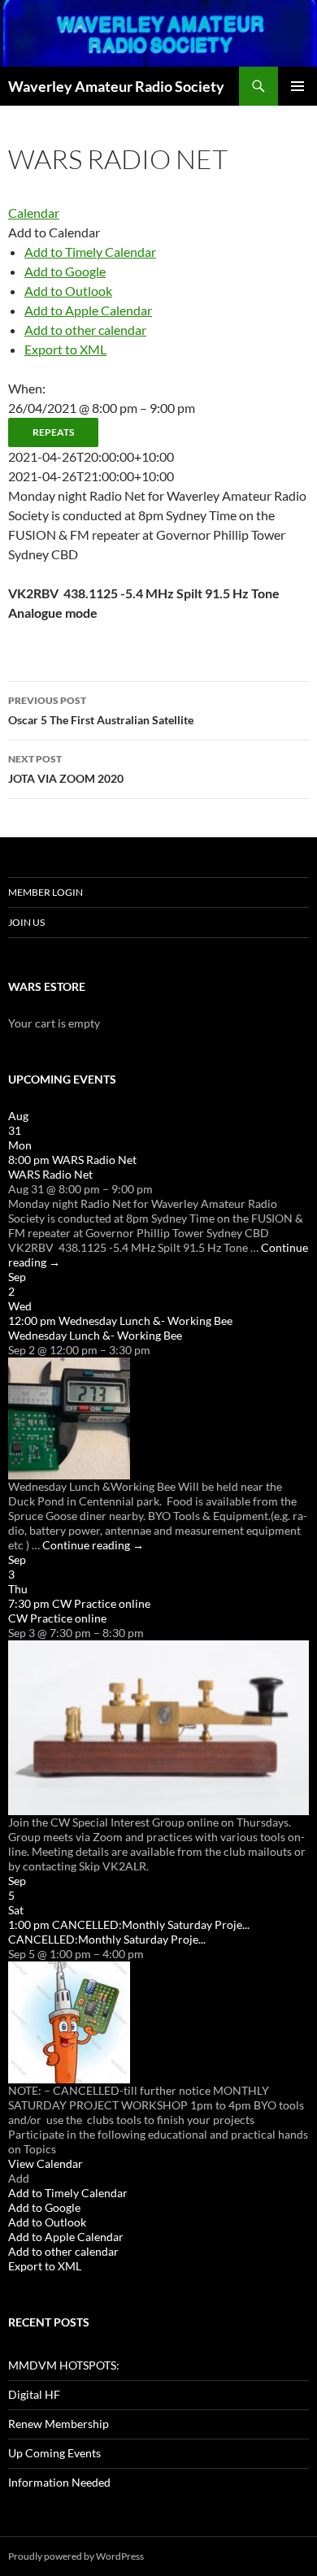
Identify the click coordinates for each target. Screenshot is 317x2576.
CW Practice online (57, 1618)
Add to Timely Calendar (90, 252)
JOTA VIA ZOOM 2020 (66, 769)
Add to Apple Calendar (88, 310)
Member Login (46, 892)
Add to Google (65, 271)
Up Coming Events (54, 2453)
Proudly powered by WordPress (76, 2556)
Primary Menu (297, 86)
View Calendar (46, 2163)
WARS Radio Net (50, 1174)
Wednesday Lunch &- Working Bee (95, 1335)
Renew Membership (59, 2424)
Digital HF (34, 2394)
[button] (54, 232)
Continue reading (93, 1545)
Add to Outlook (68, 291)
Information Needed (59, 2482)
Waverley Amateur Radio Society (116, 86)
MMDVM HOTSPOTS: (64, 2365)
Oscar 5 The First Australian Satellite (101, 710)
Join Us (26, 922)
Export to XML (65, 349)
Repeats (53, 432)
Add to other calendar (85, 330)
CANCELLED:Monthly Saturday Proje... (107, 1939)
